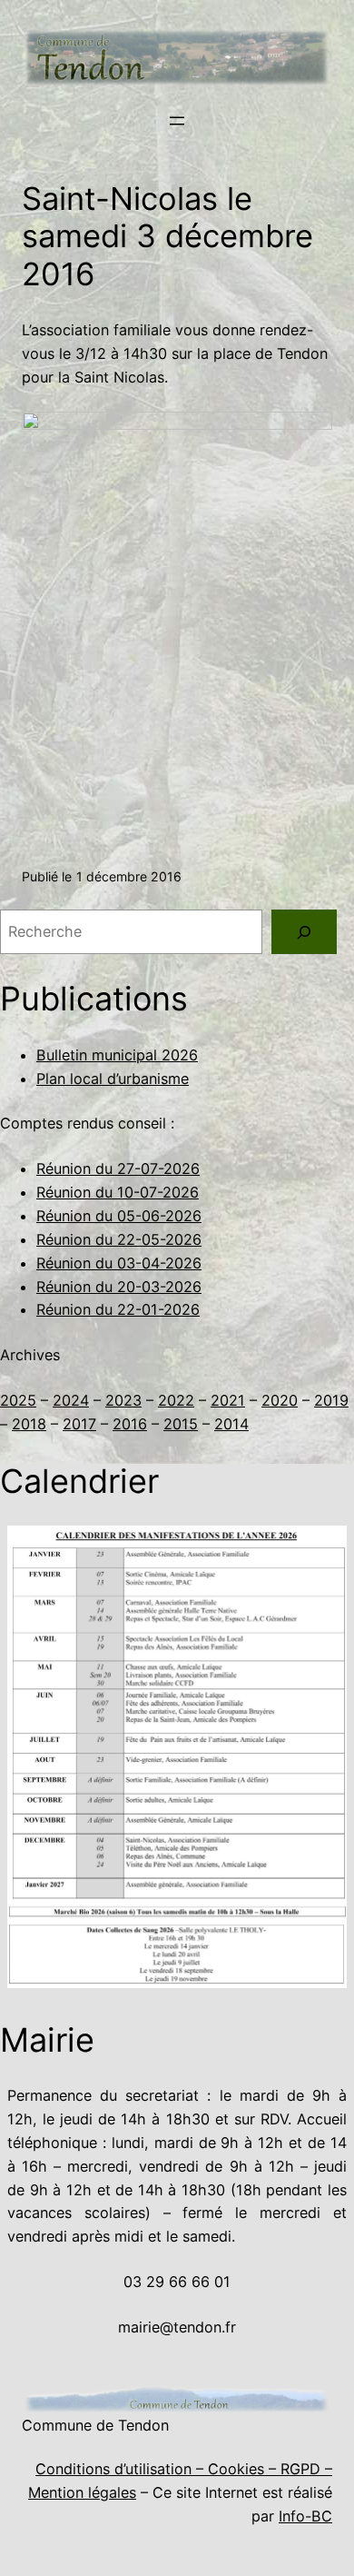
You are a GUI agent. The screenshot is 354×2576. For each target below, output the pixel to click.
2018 (29, 1424)
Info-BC (305, 2516)
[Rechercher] (304, 932)
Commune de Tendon (95, 2425)
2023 (123, 1400)
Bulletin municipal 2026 (117, 1055)
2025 (18, 1400)
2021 (228, 1400)
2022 (176, 1400)
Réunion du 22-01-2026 (118, 1309)
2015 (181, 1424)
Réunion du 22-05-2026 (119, 1239)
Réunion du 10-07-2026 (118, 1192)
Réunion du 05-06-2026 (119, 1216)
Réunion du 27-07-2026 (118, 1169)
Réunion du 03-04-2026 (119, 1263)
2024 (71, 1400)
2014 (231, 1424)
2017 (79, 1424)
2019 (331, 1400)
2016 (130, 1424)
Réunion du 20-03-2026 (119, 1287)
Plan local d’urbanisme (113, 1079)
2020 (280, 1400)
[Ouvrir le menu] (177, 121)
